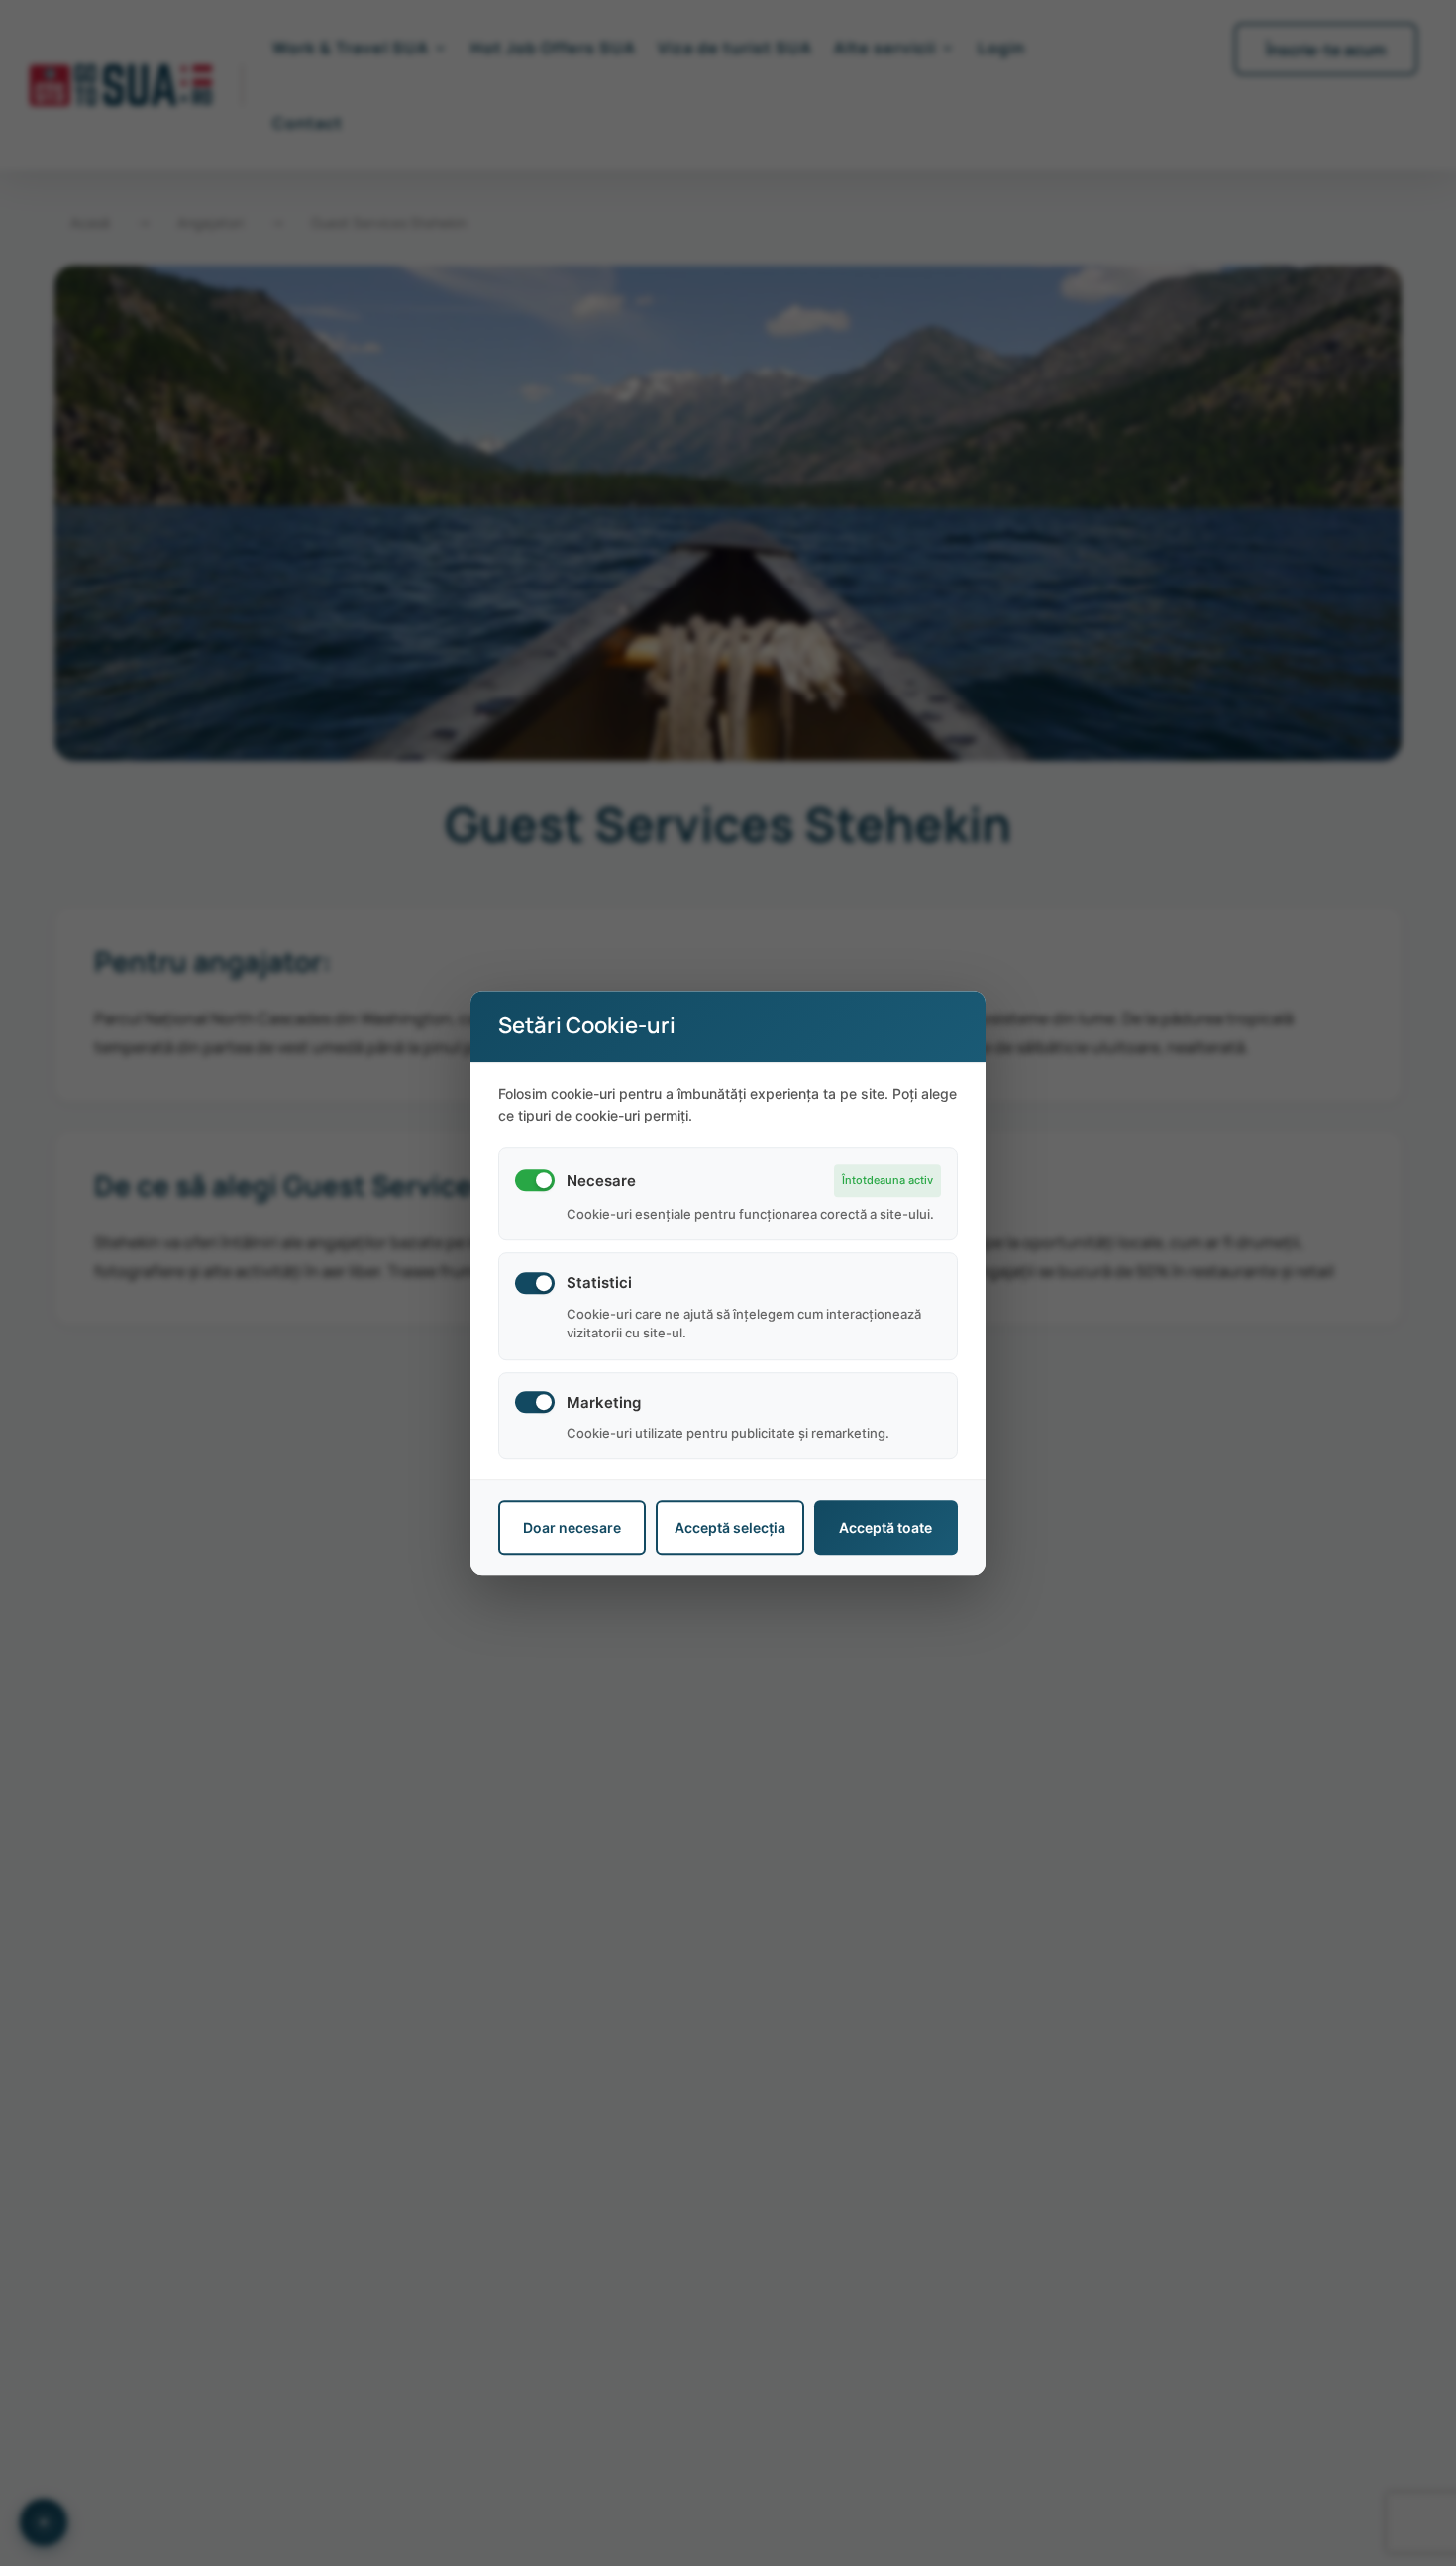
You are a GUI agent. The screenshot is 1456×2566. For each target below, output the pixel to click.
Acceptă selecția (730, 1528)
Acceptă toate (885, 1528)
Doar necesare (572, 1528)
